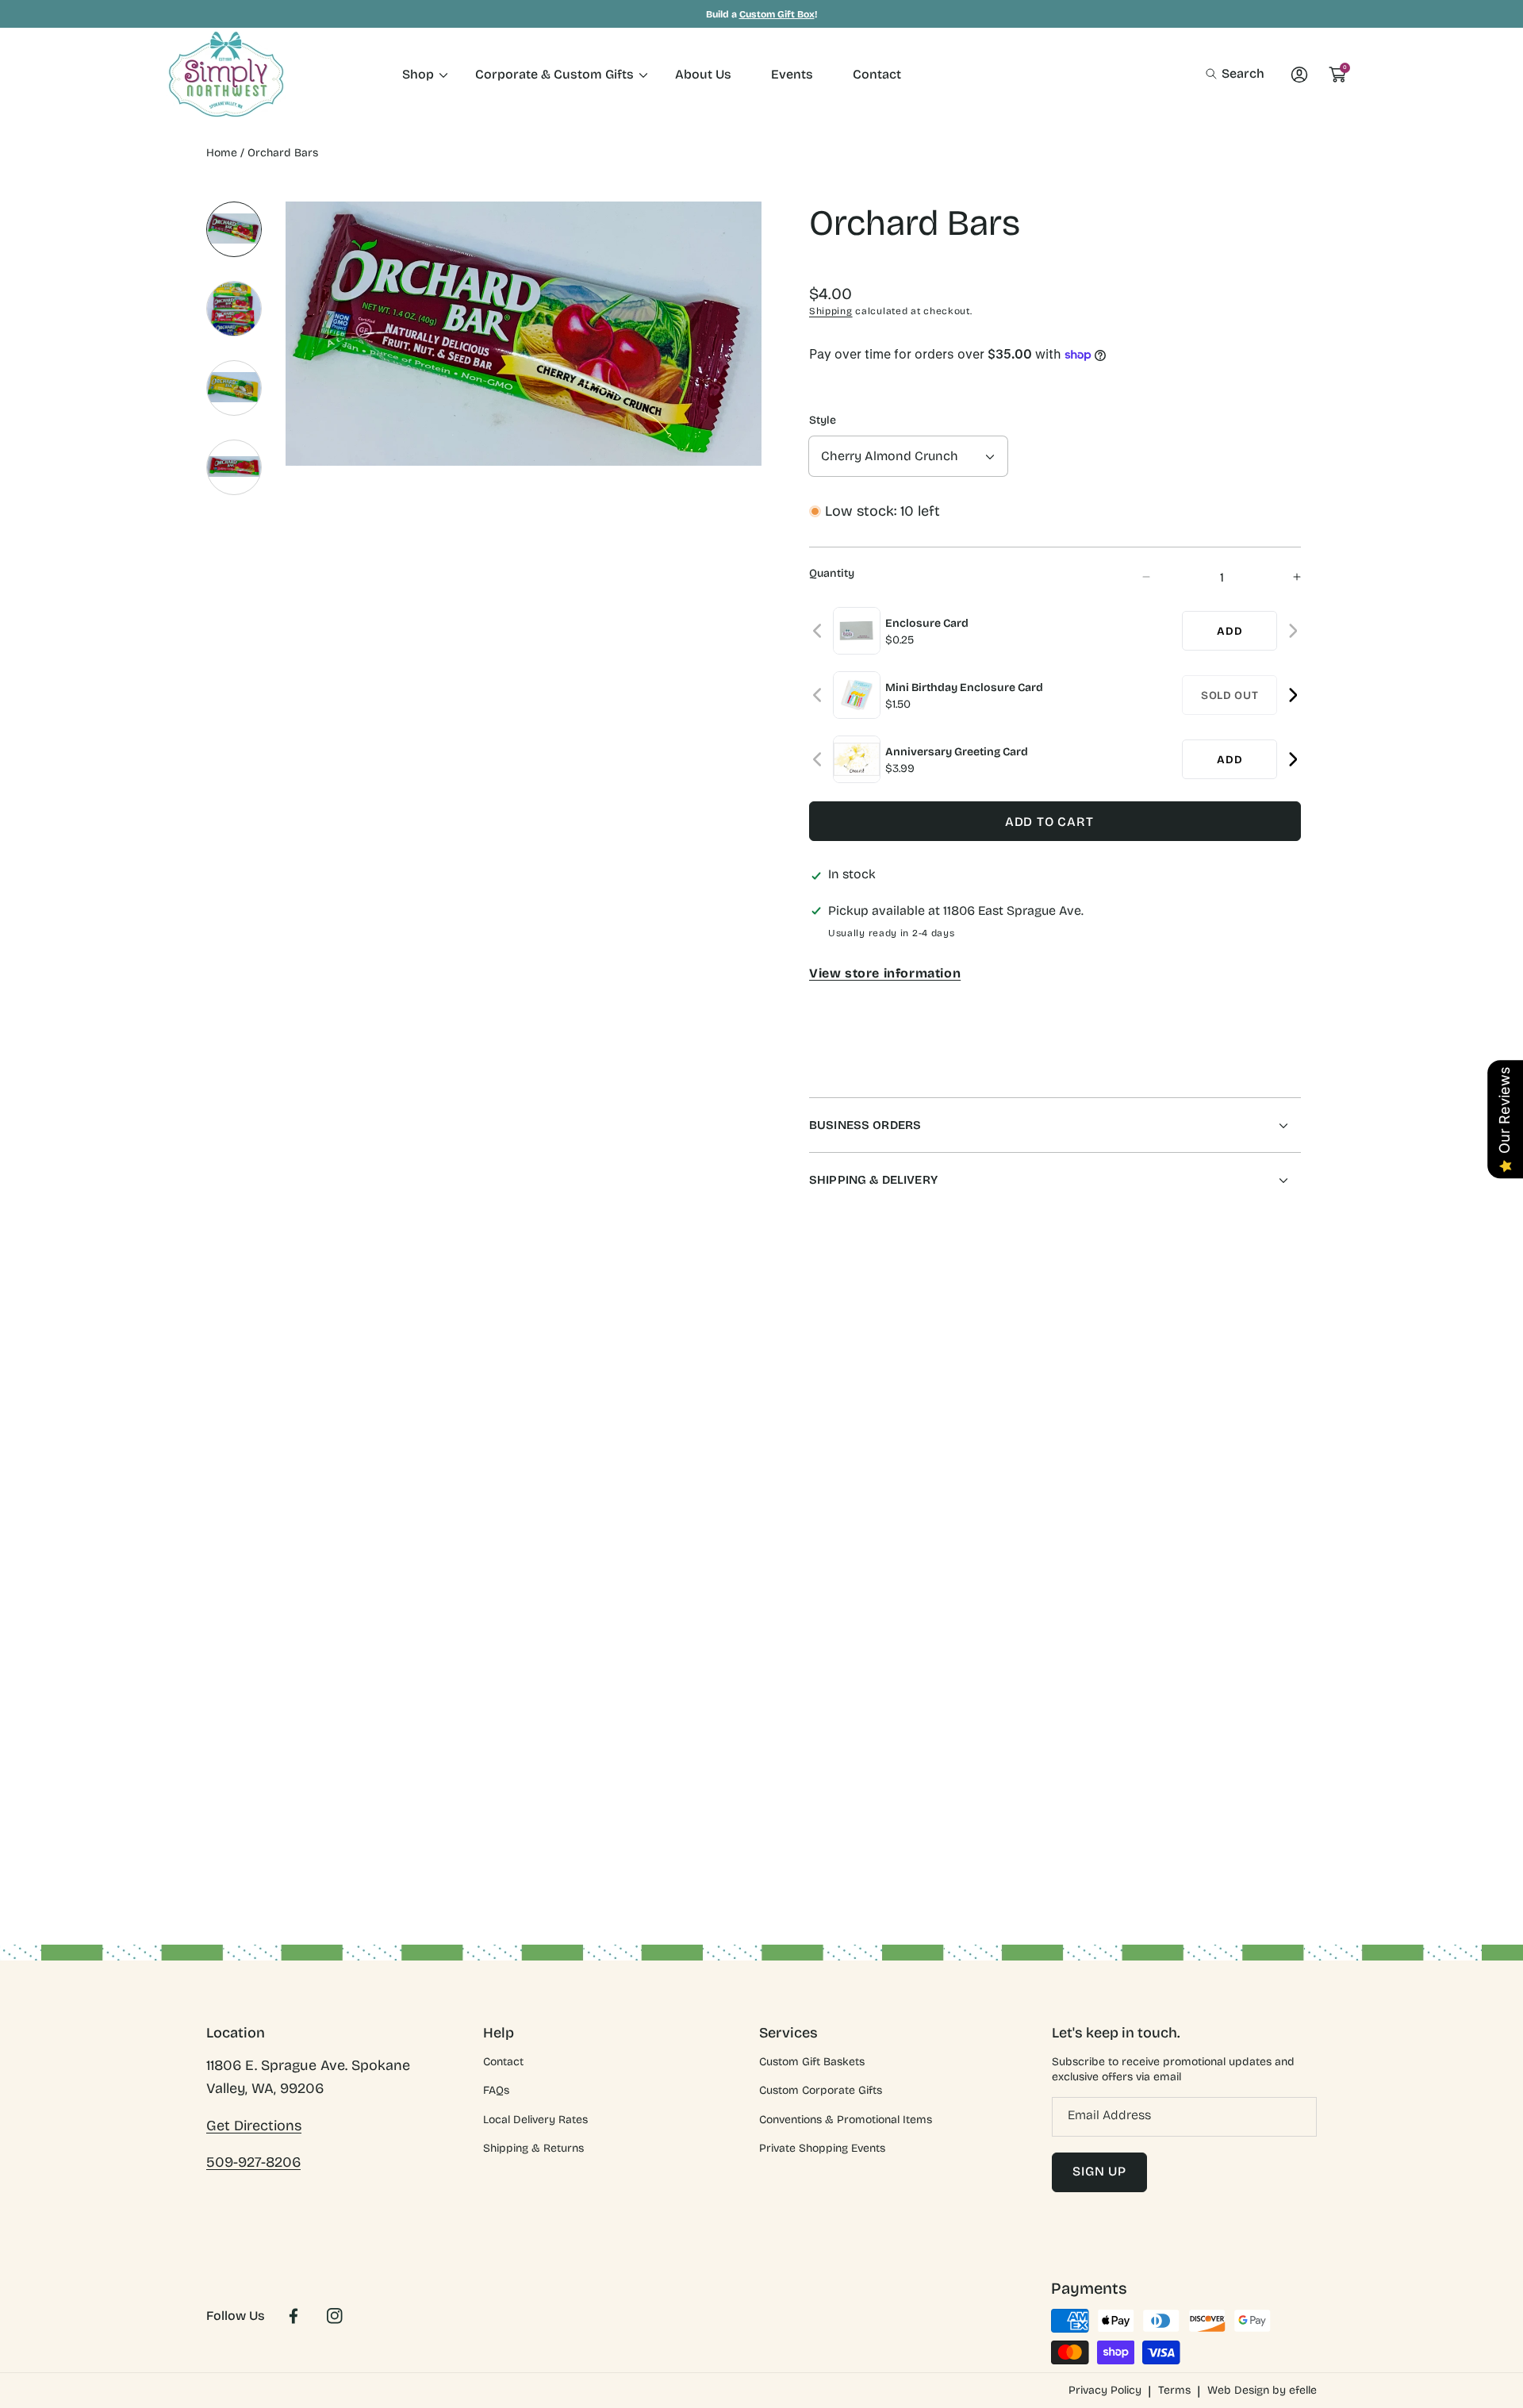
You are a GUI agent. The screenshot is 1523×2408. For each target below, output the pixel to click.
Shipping (831, 311)
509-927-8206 (253, 2162)
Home (222, 153)
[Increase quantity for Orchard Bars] (1283, 577)
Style (823, 420)
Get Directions (254, 2126)
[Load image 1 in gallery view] (234, 229)
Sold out (1230, 695)
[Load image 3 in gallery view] (234, 388)
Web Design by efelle (1262, 2390)
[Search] (1216, 74)
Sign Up (1099, 2171)
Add (1230, 631)
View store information (885, 973)
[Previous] (818, 631)
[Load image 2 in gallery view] (234, 309)
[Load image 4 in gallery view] (234, 467)
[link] (419, 74)
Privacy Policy (1105, 2390)
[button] (1235, 74)
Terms (1174, 2390)
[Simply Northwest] (226, 74)
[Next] (1293, 631)
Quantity (832, 573)
